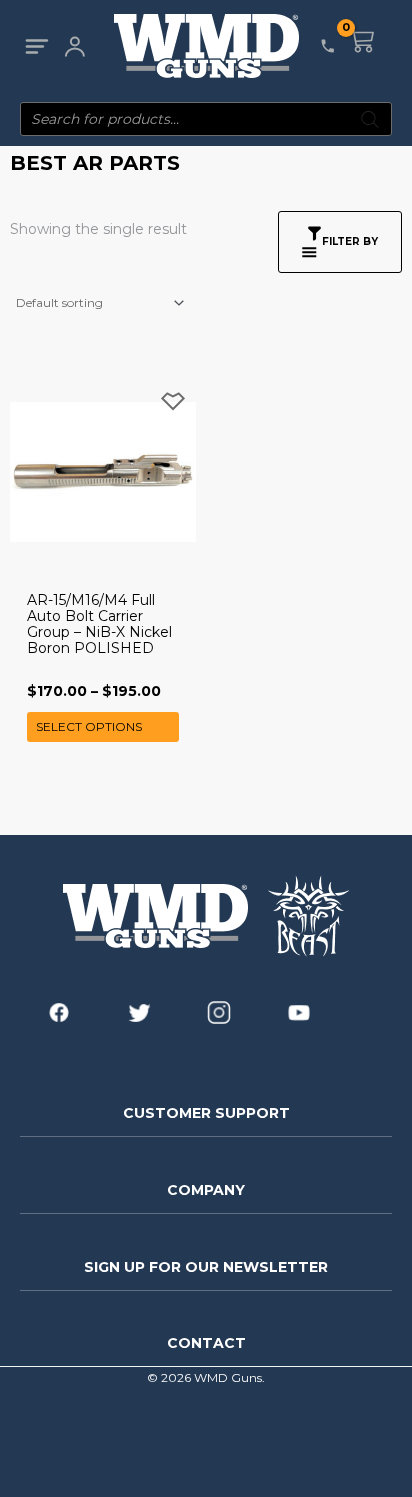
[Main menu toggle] (36, 46)
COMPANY (206, 1190)
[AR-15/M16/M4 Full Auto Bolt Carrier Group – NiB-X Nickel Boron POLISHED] (103, 472)
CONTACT (206, 1343)
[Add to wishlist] (173, 401)
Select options (89, 726)
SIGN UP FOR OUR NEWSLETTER (206, 1267)
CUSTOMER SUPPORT (206, 1113)
